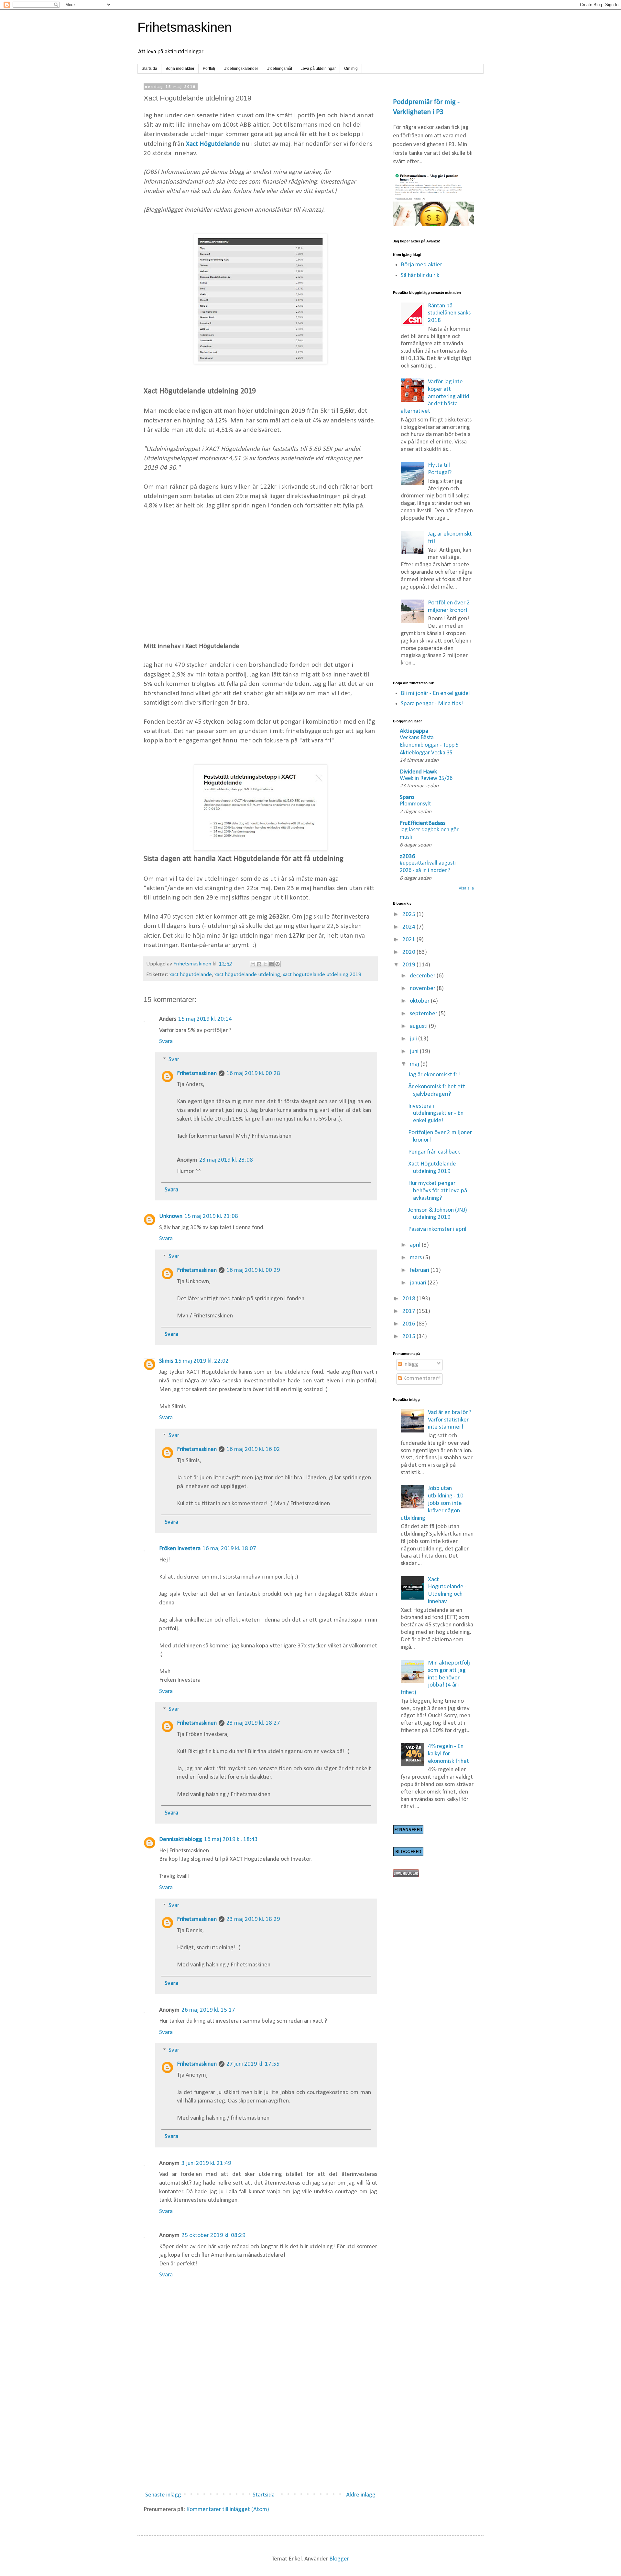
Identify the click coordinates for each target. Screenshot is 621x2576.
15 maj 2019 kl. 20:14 (205, 1019)
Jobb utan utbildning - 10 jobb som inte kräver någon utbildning (432, 1503)
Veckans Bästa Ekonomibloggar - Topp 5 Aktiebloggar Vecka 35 (429, 745)
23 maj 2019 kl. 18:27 (253, 1723)
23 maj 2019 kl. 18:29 (253, 1919)
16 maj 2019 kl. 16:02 (253, 1449)
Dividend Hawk (418, 772)
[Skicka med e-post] (253, 964)
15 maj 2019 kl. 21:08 (211, 1216)
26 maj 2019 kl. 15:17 (208, 2010)
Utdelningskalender (241, 69)
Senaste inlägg (163, 2495)
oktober (420, 1001)
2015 (409, 1337)
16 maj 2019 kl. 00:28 (253, 1074)
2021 (409, 940)
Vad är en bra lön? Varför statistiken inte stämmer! (450, 1420)
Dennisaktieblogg (181, 1840)
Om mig (351, 69)
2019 (409, 965)
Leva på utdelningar (318, 69)
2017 (409, 1311)
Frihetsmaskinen (185, 27)
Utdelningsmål (279, 69)
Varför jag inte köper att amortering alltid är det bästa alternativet (435, 397)
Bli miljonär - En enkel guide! (436, 693)
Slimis (166, 1361)
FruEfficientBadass (423, 823)
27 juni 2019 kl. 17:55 (253, 2064)
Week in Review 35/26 (426, 778)
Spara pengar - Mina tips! (432, 704)
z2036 (408, 857)
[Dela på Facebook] (271, 964)
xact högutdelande (191, 975)
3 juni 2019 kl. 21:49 (206, 2163)
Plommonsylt (415, 804)
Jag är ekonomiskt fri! (435, 1075)
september (424, 1014)
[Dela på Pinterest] (278, 964)
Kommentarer (420, 1379)
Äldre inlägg (361, 2495)
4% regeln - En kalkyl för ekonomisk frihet (448, 1754)
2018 (409, 1299)
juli (414, 1039)
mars (416, 1258)
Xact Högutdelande (213, 144)
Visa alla (466, 888)
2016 (409, 1324)
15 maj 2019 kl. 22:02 (202, 1361)
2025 (409, 915)
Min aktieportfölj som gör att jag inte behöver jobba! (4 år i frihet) (436, 1678)
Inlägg (410, 1364)
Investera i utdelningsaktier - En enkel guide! (436, 1114)
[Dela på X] (265, 964)
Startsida (149, 69)
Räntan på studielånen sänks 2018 (449, 313)
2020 (409, 952)
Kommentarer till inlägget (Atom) (228, 2510)
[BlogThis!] (259, 964)
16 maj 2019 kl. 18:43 (231, 1840)
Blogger (339, 2559)
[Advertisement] (260, 575)
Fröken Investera (180, 1549)
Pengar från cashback (434, 1152)
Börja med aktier (180, 69)
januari (419, 1283)
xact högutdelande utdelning (247, 975)
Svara (166, 1042)
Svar (174, 1060)
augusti (419, 1026)
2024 (409, 927)
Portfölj (209, 69)
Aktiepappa (414, 731)
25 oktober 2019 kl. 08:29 (213, 2235)
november (423, 989)
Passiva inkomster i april (437, 1229)
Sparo (407, 798)
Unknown (171, 1216)
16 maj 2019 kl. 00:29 (253, 1270)
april (416, 1245)
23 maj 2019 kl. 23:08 (226, 1160)
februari (420, 1270)
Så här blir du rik (420, 276)
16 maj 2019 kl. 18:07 (229, 1549)
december (423, 976)
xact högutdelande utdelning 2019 (322, 975)
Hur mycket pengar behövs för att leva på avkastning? (438, 1191)
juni (415, 1052)
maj (415, 1064)
